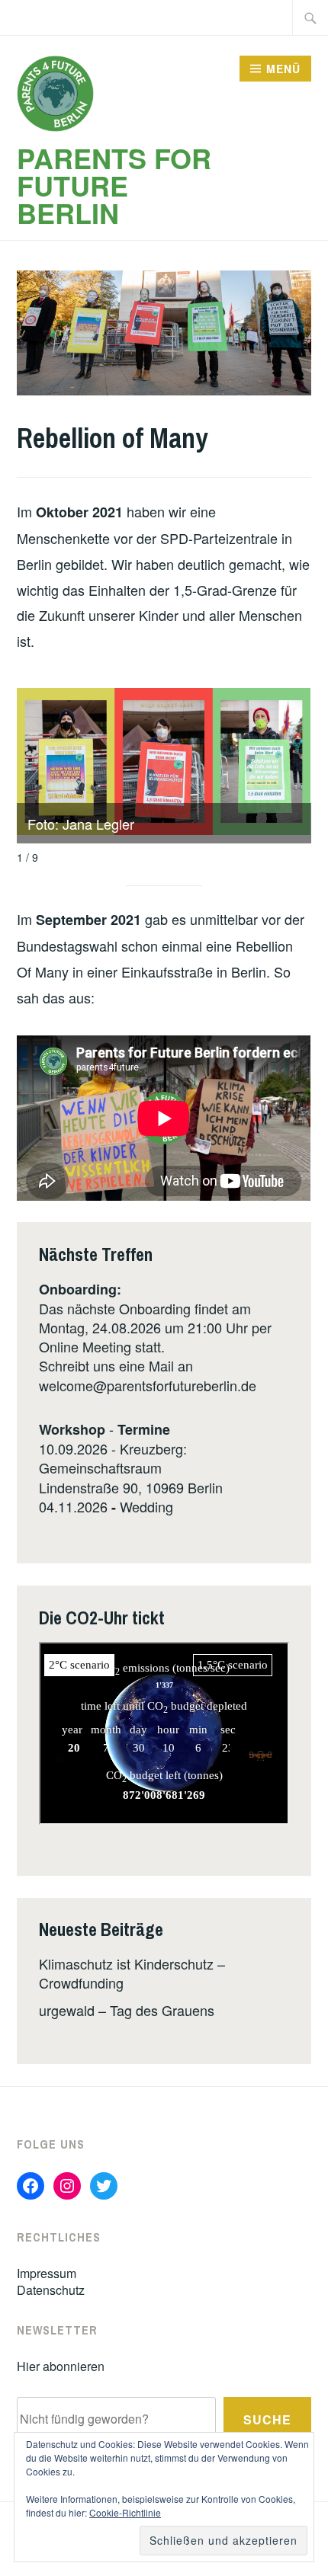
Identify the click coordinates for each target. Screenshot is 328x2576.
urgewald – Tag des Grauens (127, 2010)
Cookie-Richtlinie (125, 2512)
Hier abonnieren (61, 2366)
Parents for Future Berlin (114, 185)
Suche (267, 2419)
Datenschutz (51, 2290)
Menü (283, 69)
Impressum (47, 2273)
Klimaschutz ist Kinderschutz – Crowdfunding (132, 1973)
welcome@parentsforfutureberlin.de (148, 1385)
